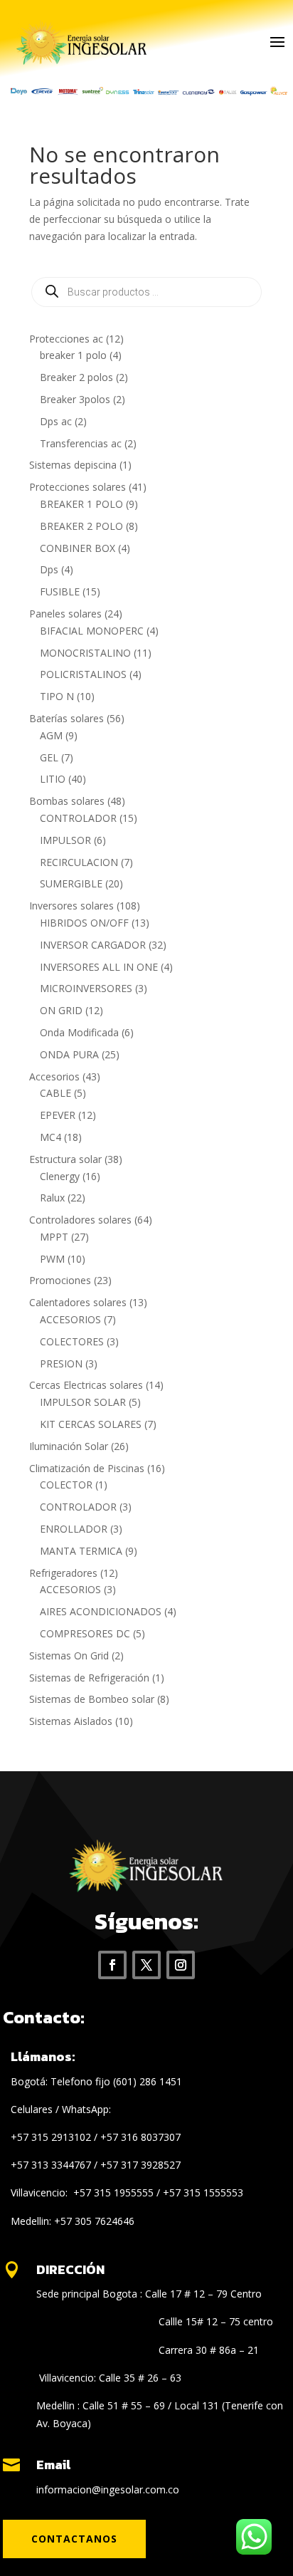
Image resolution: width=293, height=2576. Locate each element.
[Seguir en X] (146, 1965)
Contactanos (74, 2539)
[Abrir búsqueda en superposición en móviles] (146, 292)
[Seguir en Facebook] (112, 1965)
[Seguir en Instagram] (181, 1965)
